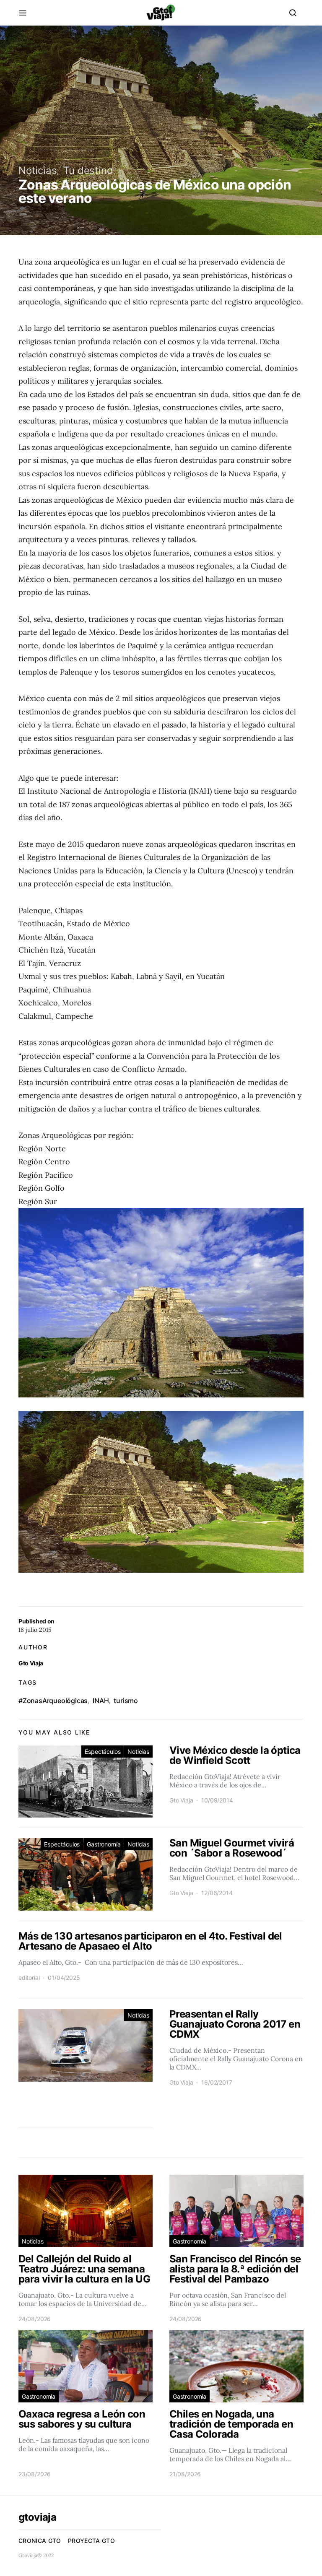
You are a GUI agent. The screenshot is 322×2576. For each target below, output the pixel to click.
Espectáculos (103, 1752)
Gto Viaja (31, 1663)
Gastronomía (104, 1844)
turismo (126, 1701)
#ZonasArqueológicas (53, 1701)
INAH (101, 1701)
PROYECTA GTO (91, 2541)
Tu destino (88, 170)
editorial (29, 1977)
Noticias (38, 170)
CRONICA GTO (40, 2541)
